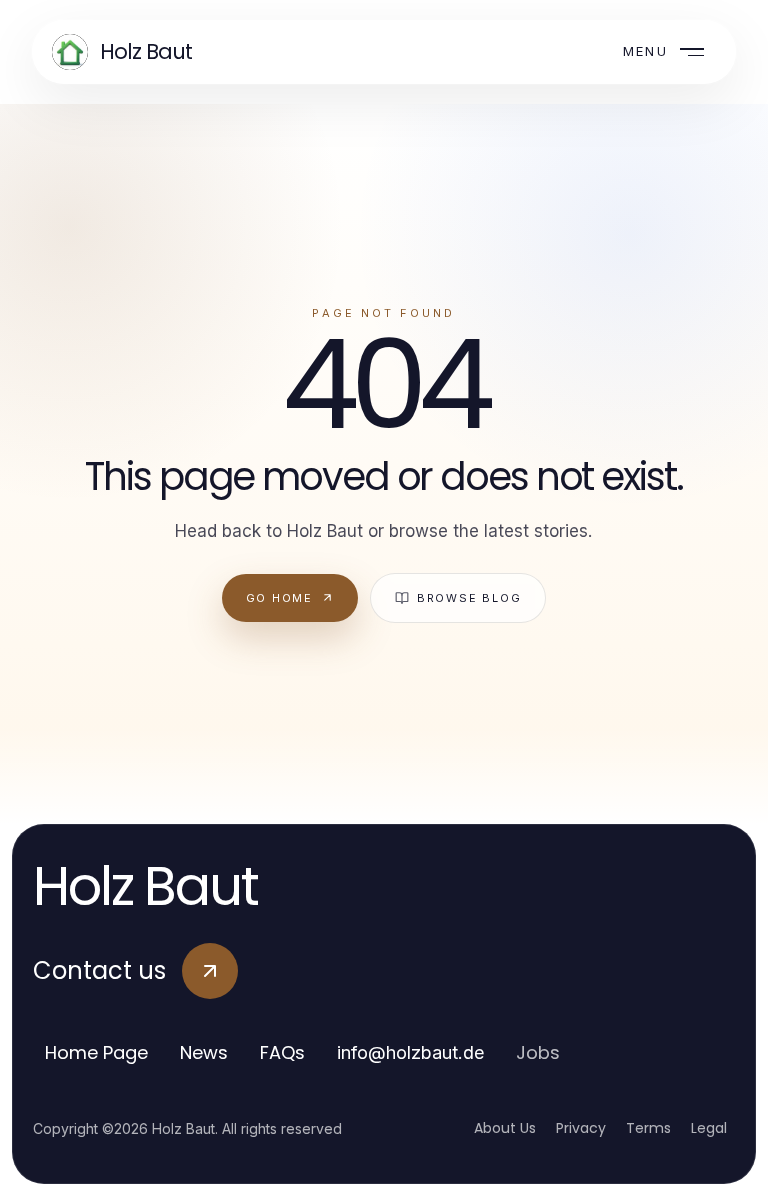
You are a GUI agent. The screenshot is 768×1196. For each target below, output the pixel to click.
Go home (279, 598)
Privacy (581, 1128)
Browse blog (469, 598)
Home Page (96, 1052)
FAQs (282, 1052)
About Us (505, 1128)
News (204, 1052)
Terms (648, 1128)
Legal (709, 1128)
